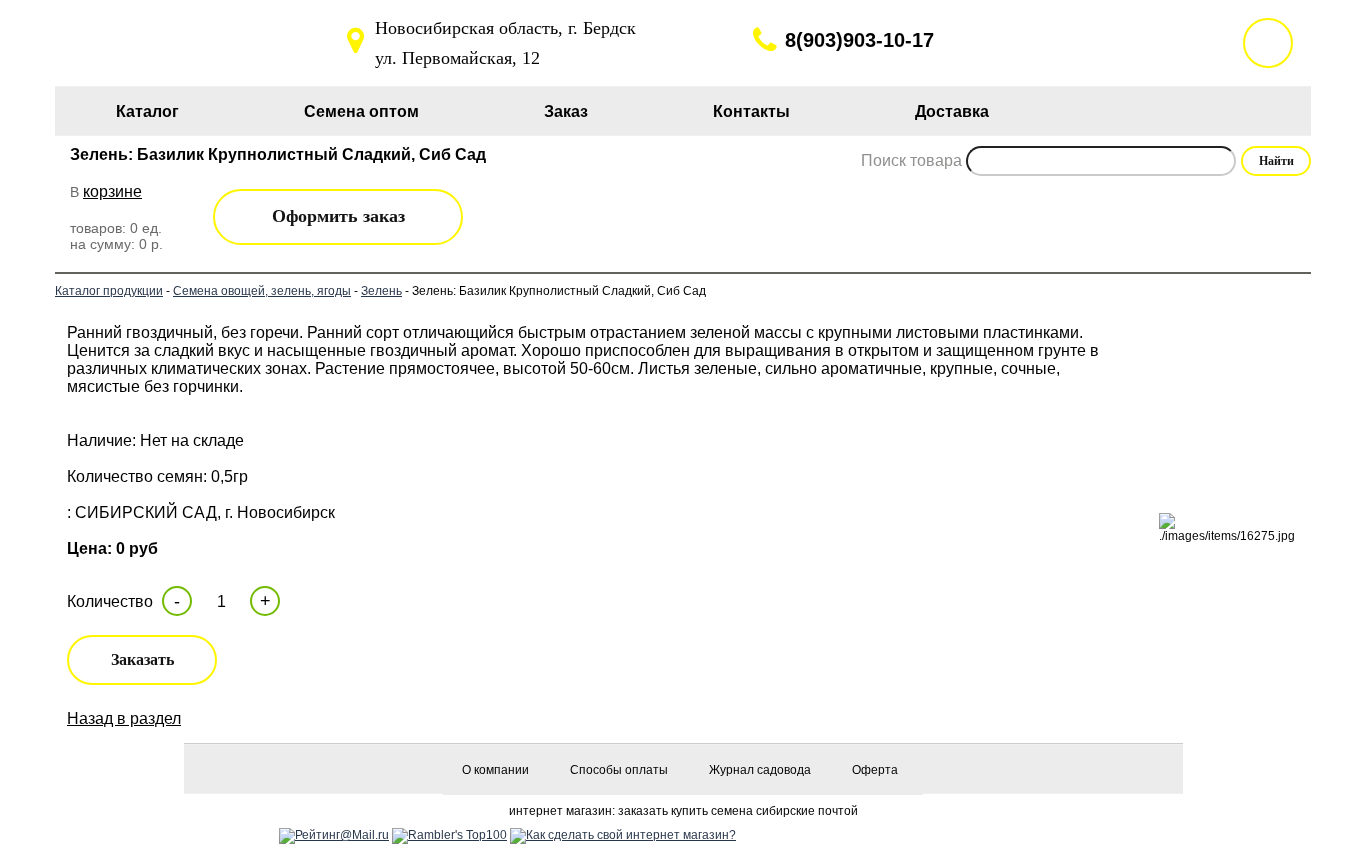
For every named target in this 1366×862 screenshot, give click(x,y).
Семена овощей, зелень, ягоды (262, 291)
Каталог (147, 111)
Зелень (381, 291)
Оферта (875, 770)
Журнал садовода (760, 770)
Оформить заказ (338, 216)
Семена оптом (361, 111)
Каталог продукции (109, 291)
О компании (495, 770)
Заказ (566, 111)
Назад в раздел (124, 718)
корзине (112, 191)
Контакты (751, 111)
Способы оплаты (619, 770)
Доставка (952, 111)
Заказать (142, 659)
